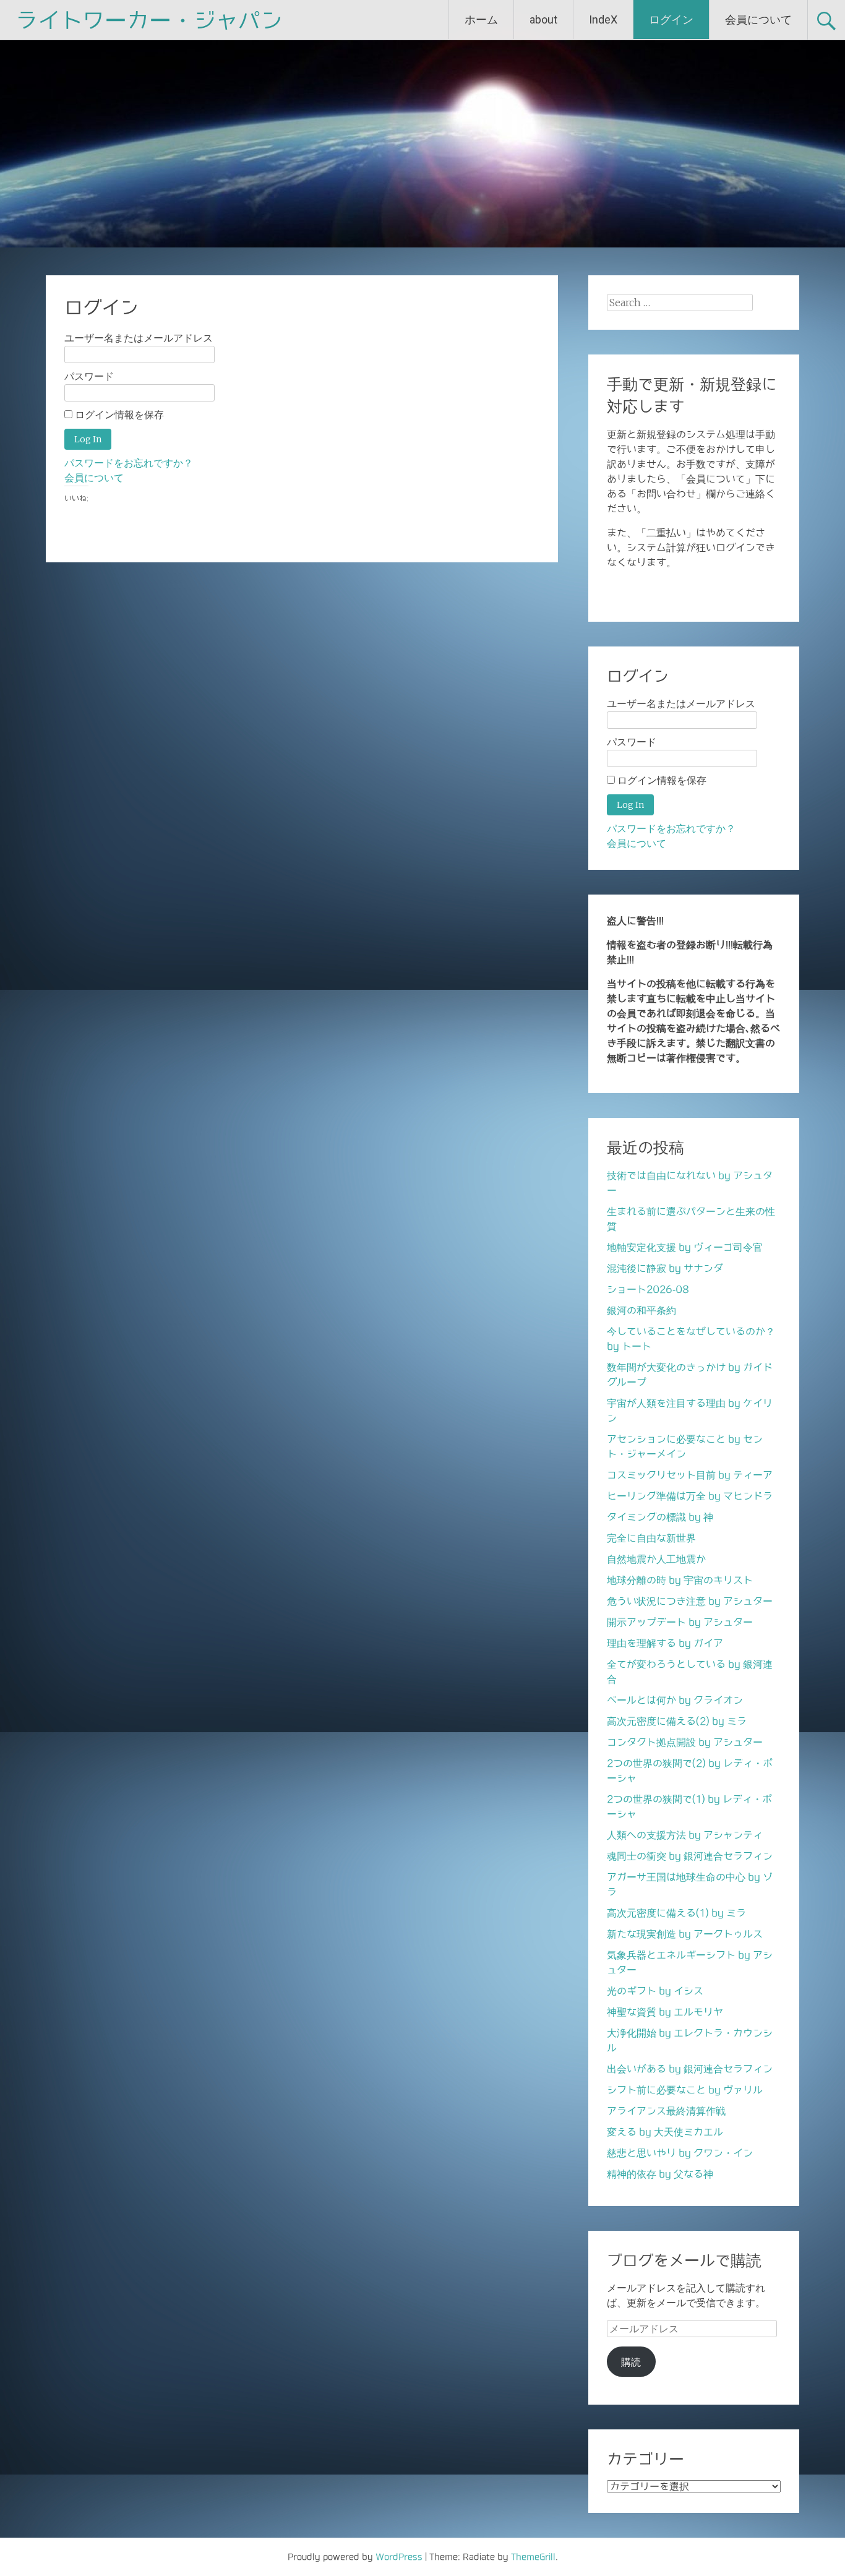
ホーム (481, 19)
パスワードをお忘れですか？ (129, 463)
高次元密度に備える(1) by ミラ (676, 1913)
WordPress (399, 2557)
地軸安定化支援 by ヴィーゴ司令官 (685, 1247)
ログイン (671, 19)
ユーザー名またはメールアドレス (139, 338)
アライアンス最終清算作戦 (666, 2111)
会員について (758, 19)
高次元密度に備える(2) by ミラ (677, 1721)
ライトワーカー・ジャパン (149, 20)
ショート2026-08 (648, 1289)
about (543, 19)
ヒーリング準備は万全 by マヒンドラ (690, 1496)
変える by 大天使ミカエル (665, 2132)
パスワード (89, 376)
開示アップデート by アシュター (680, 1622)
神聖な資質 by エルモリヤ (665, 2012)
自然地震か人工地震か (656, 1559)
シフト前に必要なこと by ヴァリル (685, 2090)
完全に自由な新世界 (651, 1538)
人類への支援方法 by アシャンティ (685, 1835)
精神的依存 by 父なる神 (660, 2174)
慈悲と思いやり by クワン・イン (680, 2153)
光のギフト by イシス (655, 1991)
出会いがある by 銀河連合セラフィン (690, 2069)
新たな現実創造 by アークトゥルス (685, 1934)
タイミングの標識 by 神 (660, 1517)
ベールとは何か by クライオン (675, 1700)
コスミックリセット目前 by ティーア (690, 1475)
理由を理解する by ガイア (665, 1643)
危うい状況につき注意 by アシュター (690, 1601)
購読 (631, 2362)
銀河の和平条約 (641, 1310)
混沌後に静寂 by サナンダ (665, 1268)
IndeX (603, 19)
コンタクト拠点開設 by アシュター (685, 1742)
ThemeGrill (533, 2557)
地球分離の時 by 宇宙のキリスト (680, 1580)
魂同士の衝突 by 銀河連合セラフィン (690, 1856)
